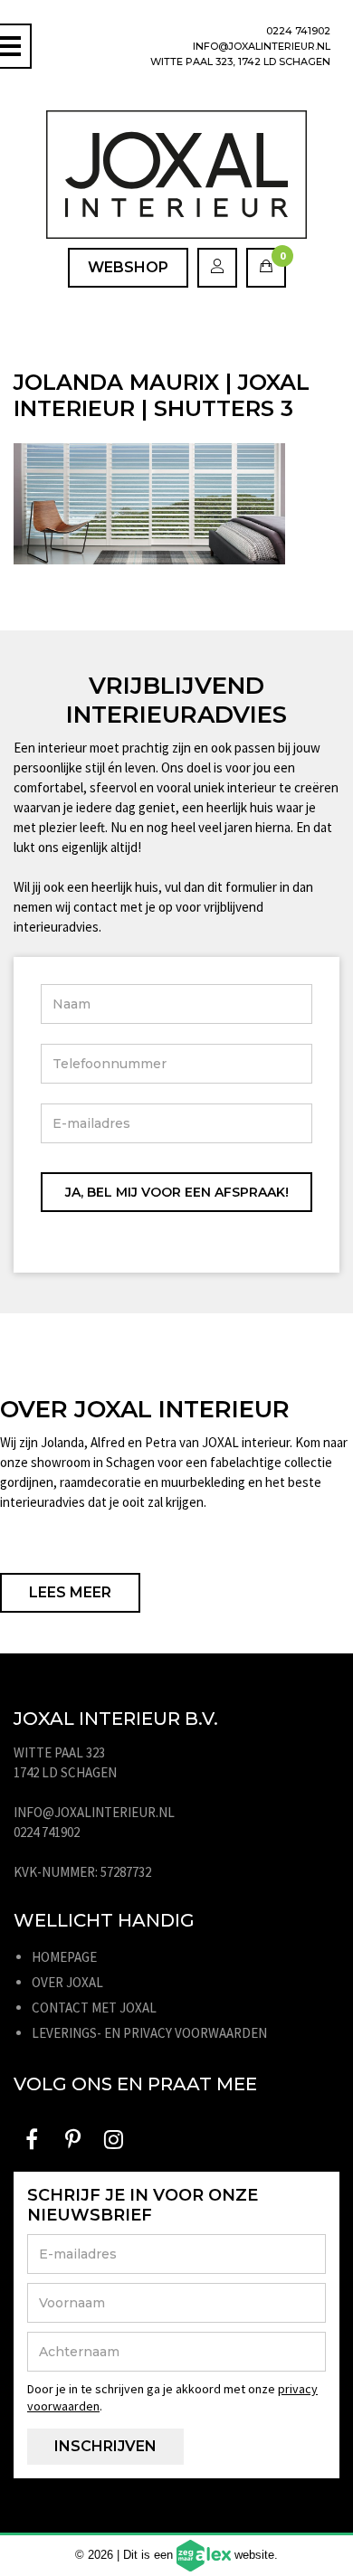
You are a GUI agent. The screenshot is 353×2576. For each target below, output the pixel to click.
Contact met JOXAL (94, 2008)
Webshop (128, 267)
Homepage (64, 1957)
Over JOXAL (67, 1982)
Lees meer (70, 1592)
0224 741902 (298, 31)
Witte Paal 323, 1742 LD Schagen (240, 62)
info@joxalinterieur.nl (262, 46)
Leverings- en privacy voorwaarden (149, 2033)
